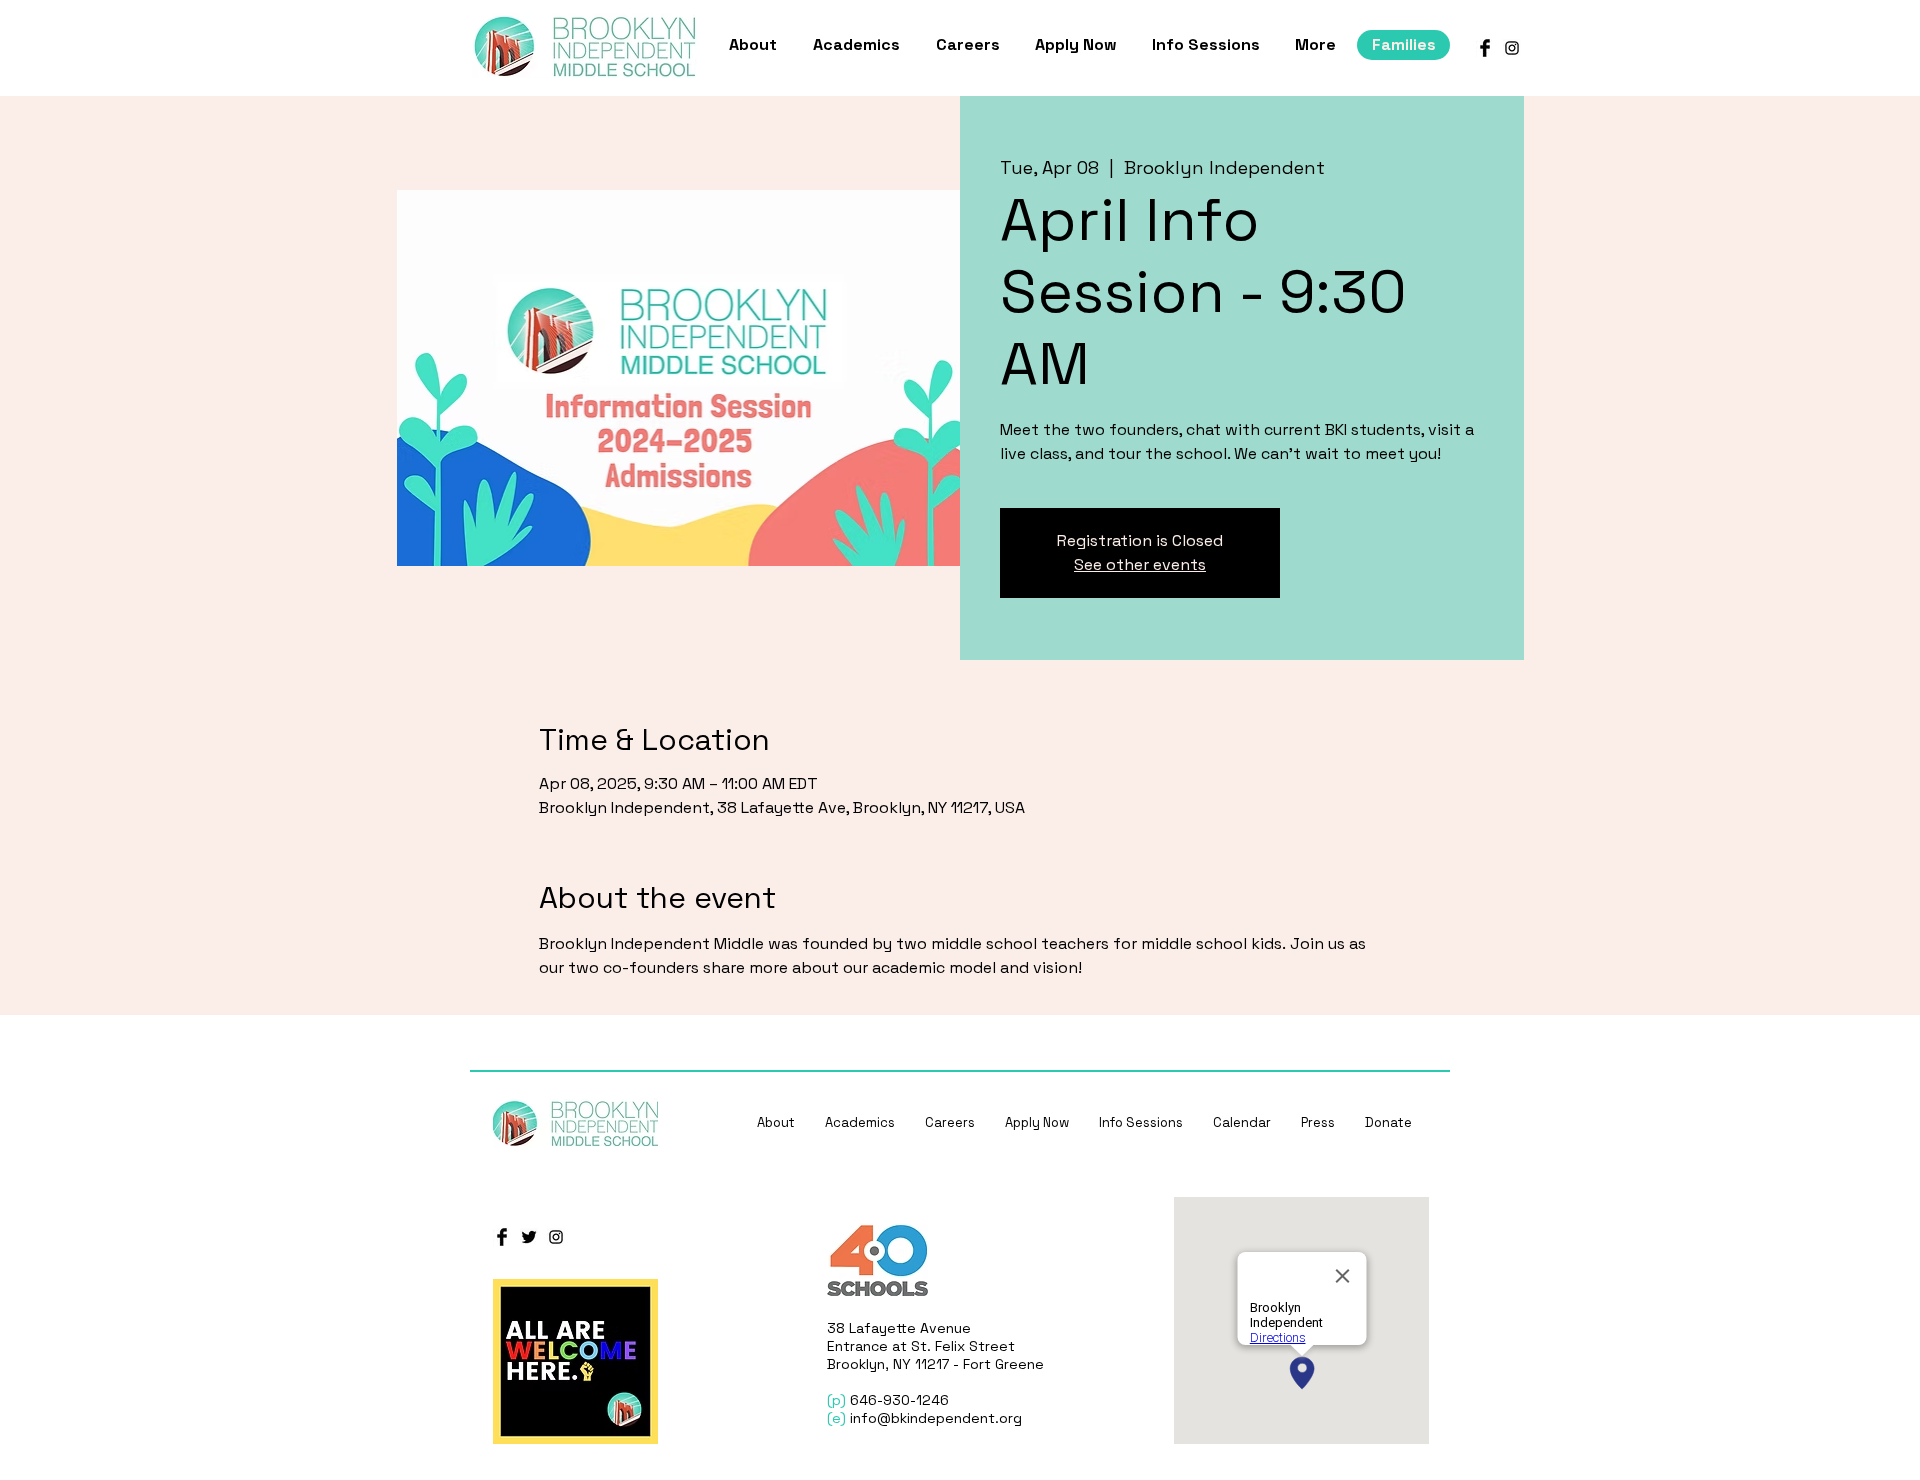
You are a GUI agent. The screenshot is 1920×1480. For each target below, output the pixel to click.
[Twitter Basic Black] (529, 1237)
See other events (1140, 564)
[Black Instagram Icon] (1512, 48)
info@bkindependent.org (936, 1418)
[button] (756, 45)
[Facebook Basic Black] (1485, 48)
